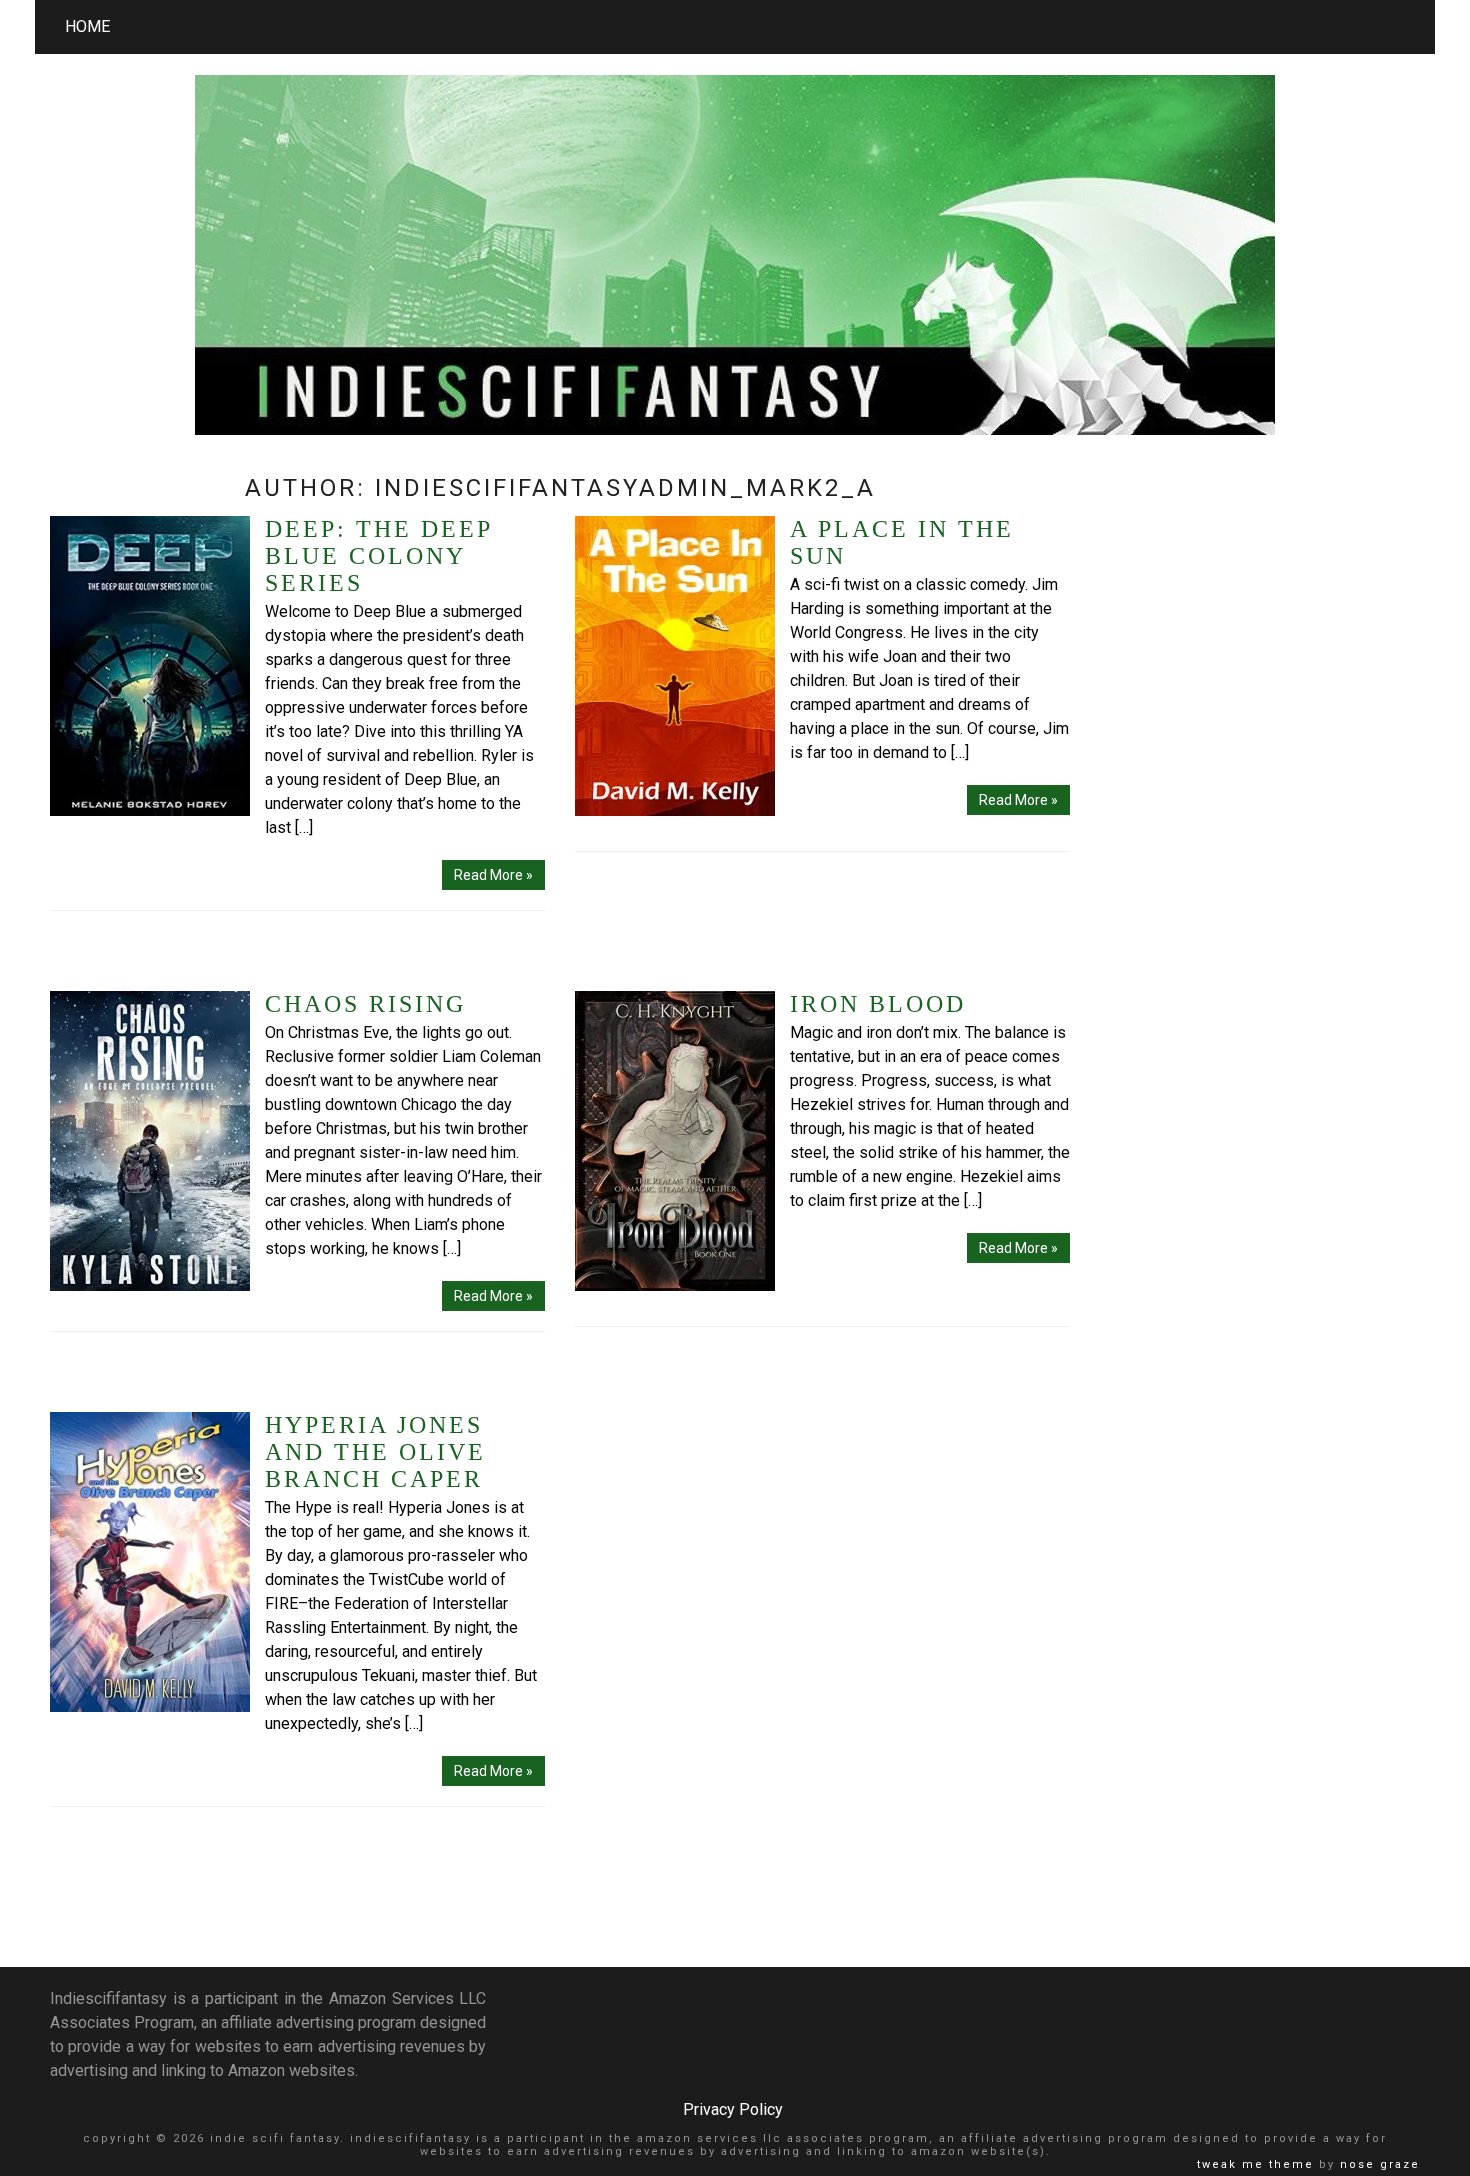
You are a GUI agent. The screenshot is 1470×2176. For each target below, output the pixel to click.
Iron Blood (878, 1004)
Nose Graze (1380, 2164)
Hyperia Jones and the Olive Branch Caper (375, 1452)
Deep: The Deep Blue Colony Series (378, 556)
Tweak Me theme (1255, 2164)
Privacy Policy (733, 2109)
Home (87, 26)
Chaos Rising (365, 1004)
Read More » (493, 875)
